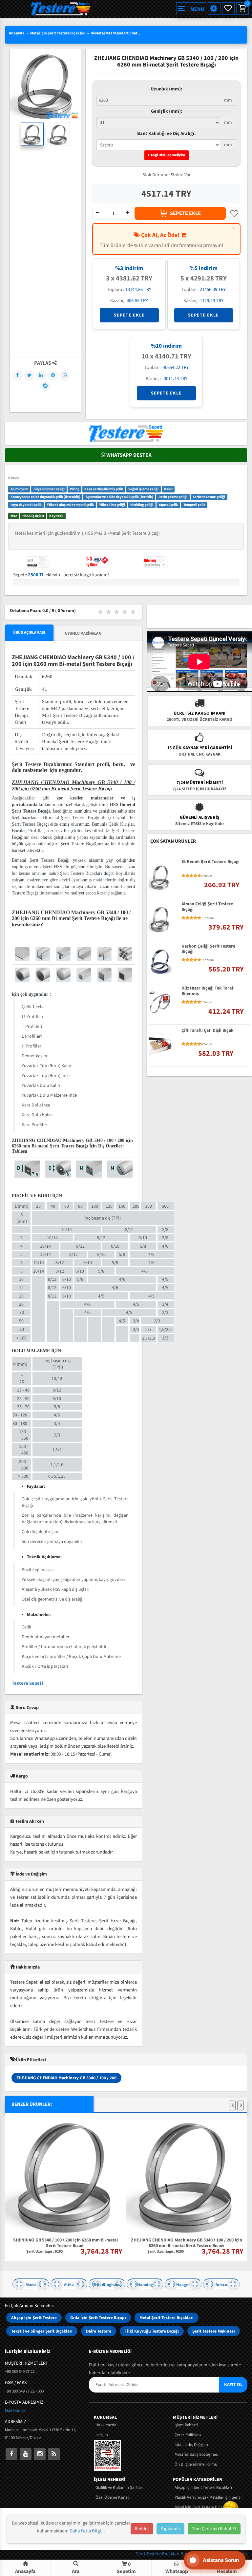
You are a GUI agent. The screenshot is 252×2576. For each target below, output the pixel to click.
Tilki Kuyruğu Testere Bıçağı (152, 2331)
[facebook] (11, 2454)
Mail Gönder (16, 2411)
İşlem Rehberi (186, 2425)
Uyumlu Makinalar (83, 634)
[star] (183, 876)
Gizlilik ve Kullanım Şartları (119, 2488)
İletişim (102, 2435)
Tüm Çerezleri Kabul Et (214, 2529)
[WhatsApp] (65, 375)
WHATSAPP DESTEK (128, 455)
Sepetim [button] (126, 2568)
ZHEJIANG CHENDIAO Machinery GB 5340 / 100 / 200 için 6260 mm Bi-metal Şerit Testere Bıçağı (187, 2242)
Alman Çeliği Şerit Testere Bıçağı (207, 907)
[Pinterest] (53, 375)
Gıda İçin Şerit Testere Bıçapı (98, 2318)
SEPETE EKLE (185, 213)
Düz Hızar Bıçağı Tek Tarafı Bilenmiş (208, 991)
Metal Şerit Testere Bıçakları (167, 2318)
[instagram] (40, 2454)
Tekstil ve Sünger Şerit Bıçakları (42, 2331)
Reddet (142, 2529)
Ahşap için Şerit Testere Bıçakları (203, 2488)
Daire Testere (99, 2331)
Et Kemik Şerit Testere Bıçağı (210, 862)
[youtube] (26, 2454)
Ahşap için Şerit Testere (34, 2318)
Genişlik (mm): (167, 111)
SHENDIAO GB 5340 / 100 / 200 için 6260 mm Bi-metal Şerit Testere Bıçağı (65, 2242)
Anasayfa (17, 33)
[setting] (214, 9)
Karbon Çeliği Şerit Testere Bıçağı (208, 949)
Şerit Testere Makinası (214, 2331)
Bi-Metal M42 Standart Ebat (114, 33)
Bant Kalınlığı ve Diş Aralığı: (166, 134)
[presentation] (232, 2105)
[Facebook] (17, 375)
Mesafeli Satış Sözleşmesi (197, 2454)
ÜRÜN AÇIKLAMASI (29, 633)
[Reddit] (45, 386)
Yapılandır (170, 2529)
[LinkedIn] (41, 375)
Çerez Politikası (188, 2435)
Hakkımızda (106, 2425)
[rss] (54, 2454)
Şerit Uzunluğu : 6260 (44, 2252)
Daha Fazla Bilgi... (87, 2531)
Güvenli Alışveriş (200, 817)
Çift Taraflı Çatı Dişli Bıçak (208, 1031)
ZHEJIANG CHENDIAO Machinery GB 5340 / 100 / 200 (66, 2078)
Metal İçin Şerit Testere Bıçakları (58, 33)
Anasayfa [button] (25, 2571)
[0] (242, 9)
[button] (76, 2568)
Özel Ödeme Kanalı (113, 2497)
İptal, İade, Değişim (191, 2445)
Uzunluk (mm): (166, 89)
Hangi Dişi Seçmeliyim (167, 155)
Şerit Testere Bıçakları (158, 2554)
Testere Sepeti (27, 1683)
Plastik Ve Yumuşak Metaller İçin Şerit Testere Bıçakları (208, 2497)
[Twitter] (29, 375)
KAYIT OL (233, 2385)
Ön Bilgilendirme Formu (196, 2464)
